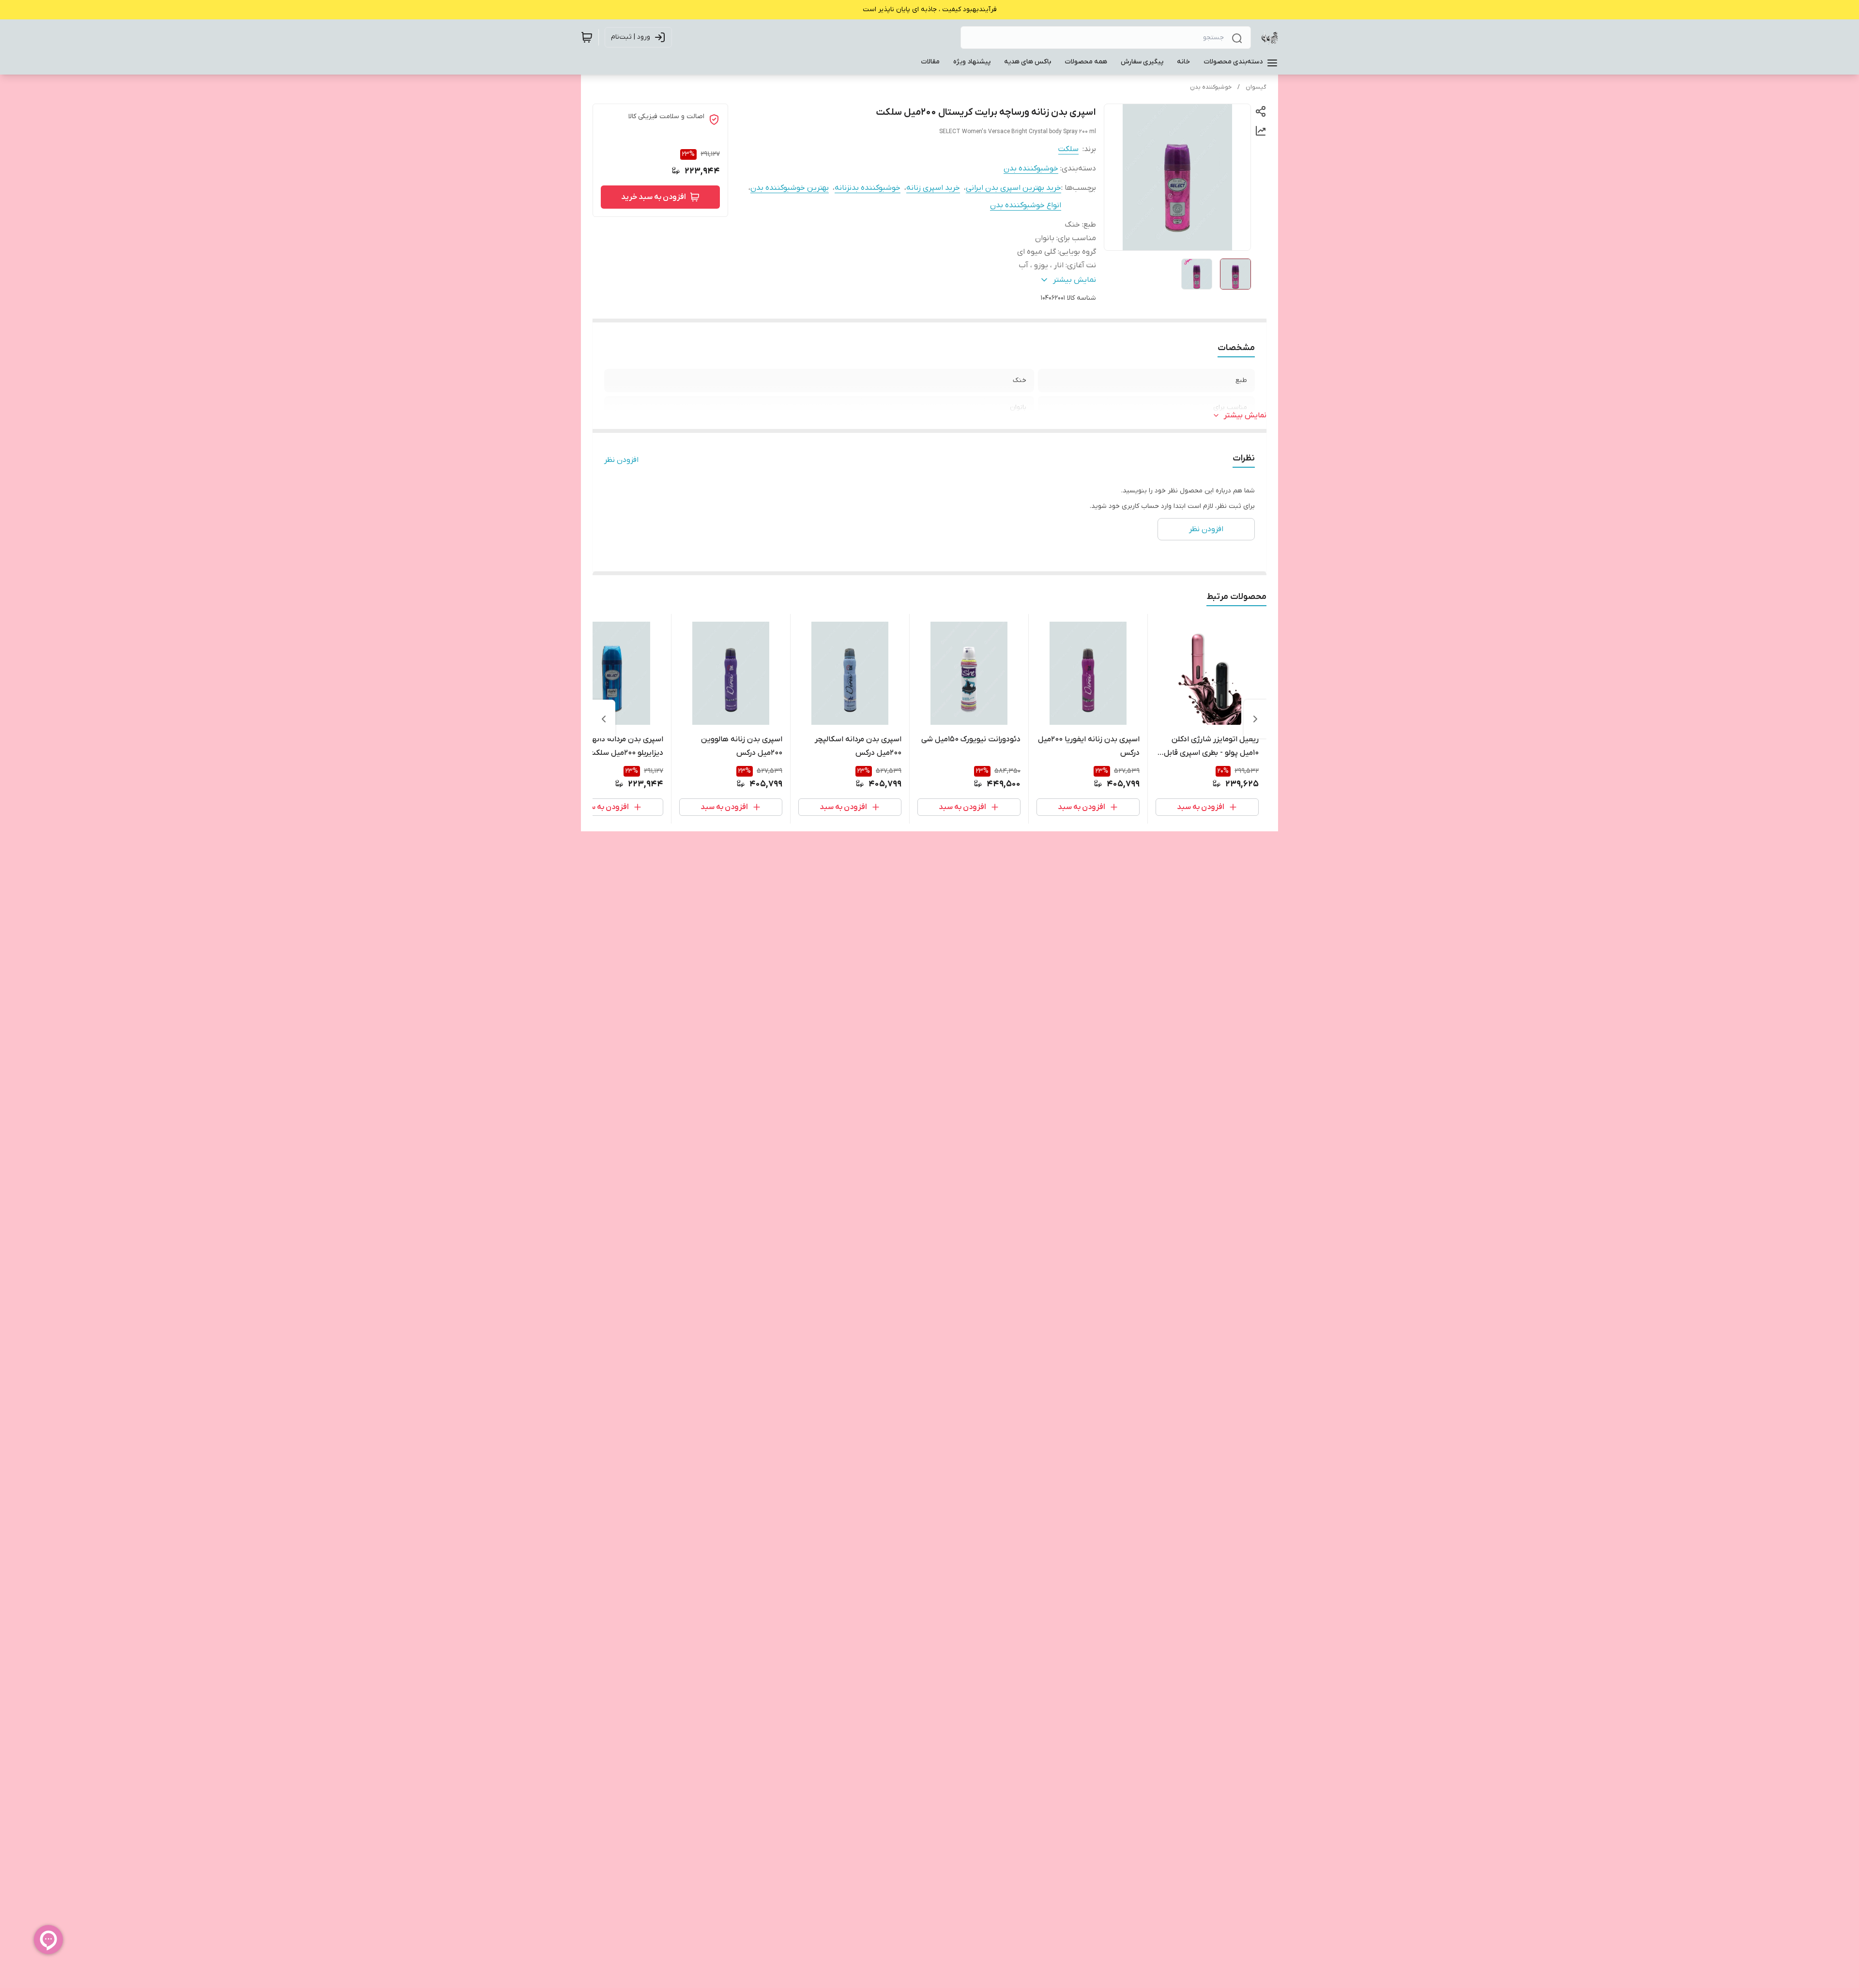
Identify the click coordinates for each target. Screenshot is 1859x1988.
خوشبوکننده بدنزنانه (868, 188)
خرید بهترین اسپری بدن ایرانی (1013, 188)
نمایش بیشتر (1245, 415)
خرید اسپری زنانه (933, 188)
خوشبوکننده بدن (1211, 87)
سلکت (1068, 149)
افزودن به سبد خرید (654, 197)
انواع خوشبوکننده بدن (1026, 205)
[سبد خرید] (587, 37)
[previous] (1255, 719)
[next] (604, 719)
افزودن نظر (621, 460)
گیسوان (1256, 87)
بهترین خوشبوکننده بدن (790, 188)
